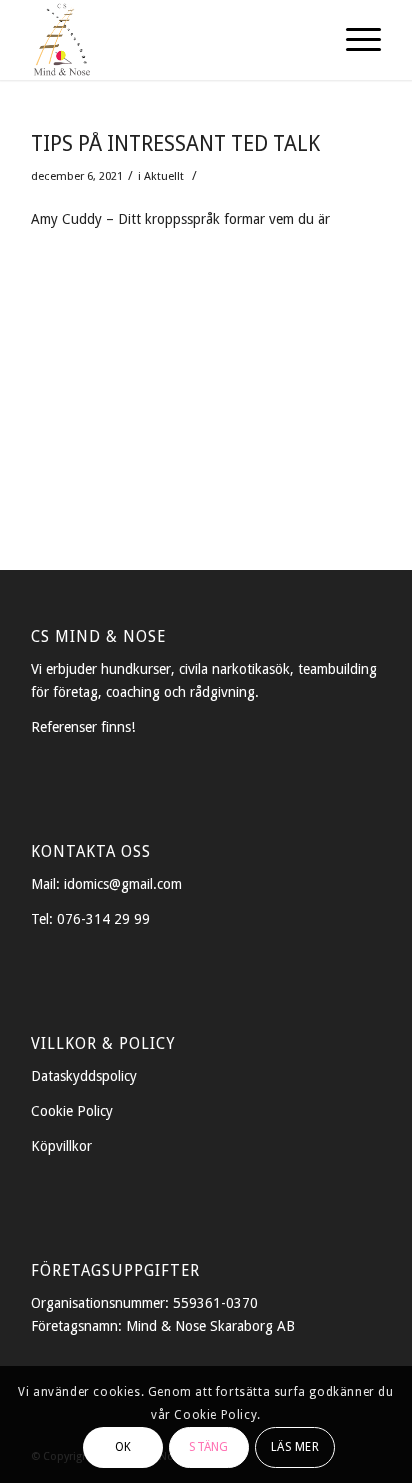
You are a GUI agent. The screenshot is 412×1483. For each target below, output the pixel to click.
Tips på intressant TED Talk (175, 143)
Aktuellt (164, 176)
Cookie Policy (72, 1111)
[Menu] (353, 40)
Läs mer (295, 1447)
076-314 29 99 (103, 919)
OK (123, 1447)
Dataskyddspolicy (84, 1076)
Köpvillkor (61, 1146)
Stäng (208, 1447)
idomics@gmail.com (123, 884)
